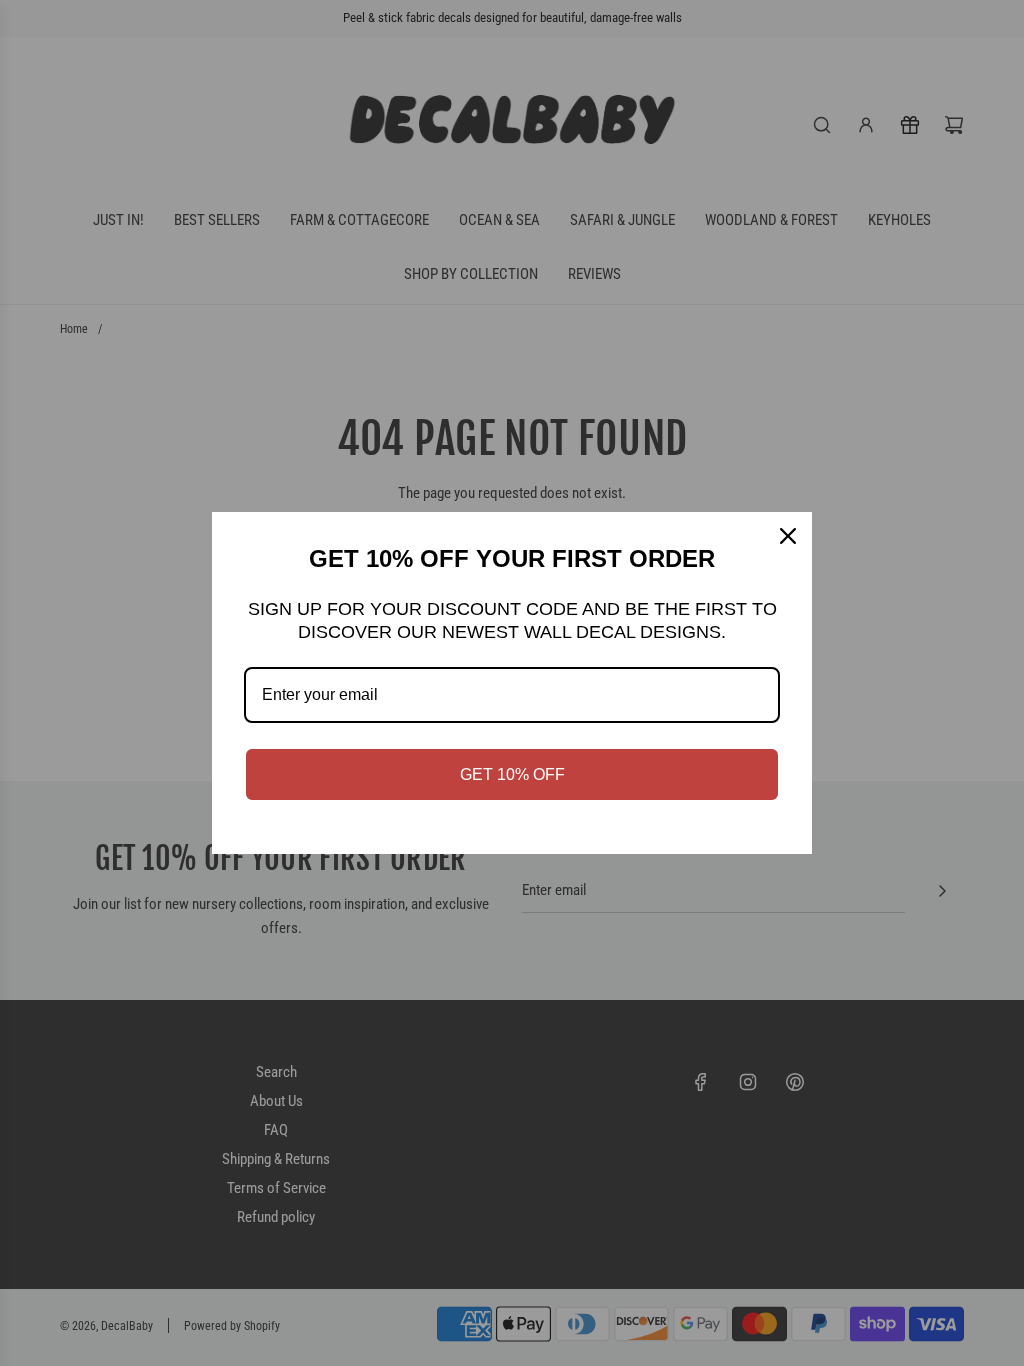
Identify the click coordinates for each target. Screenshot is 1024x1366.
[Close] (788, 536)
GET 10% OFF (512, 774)
